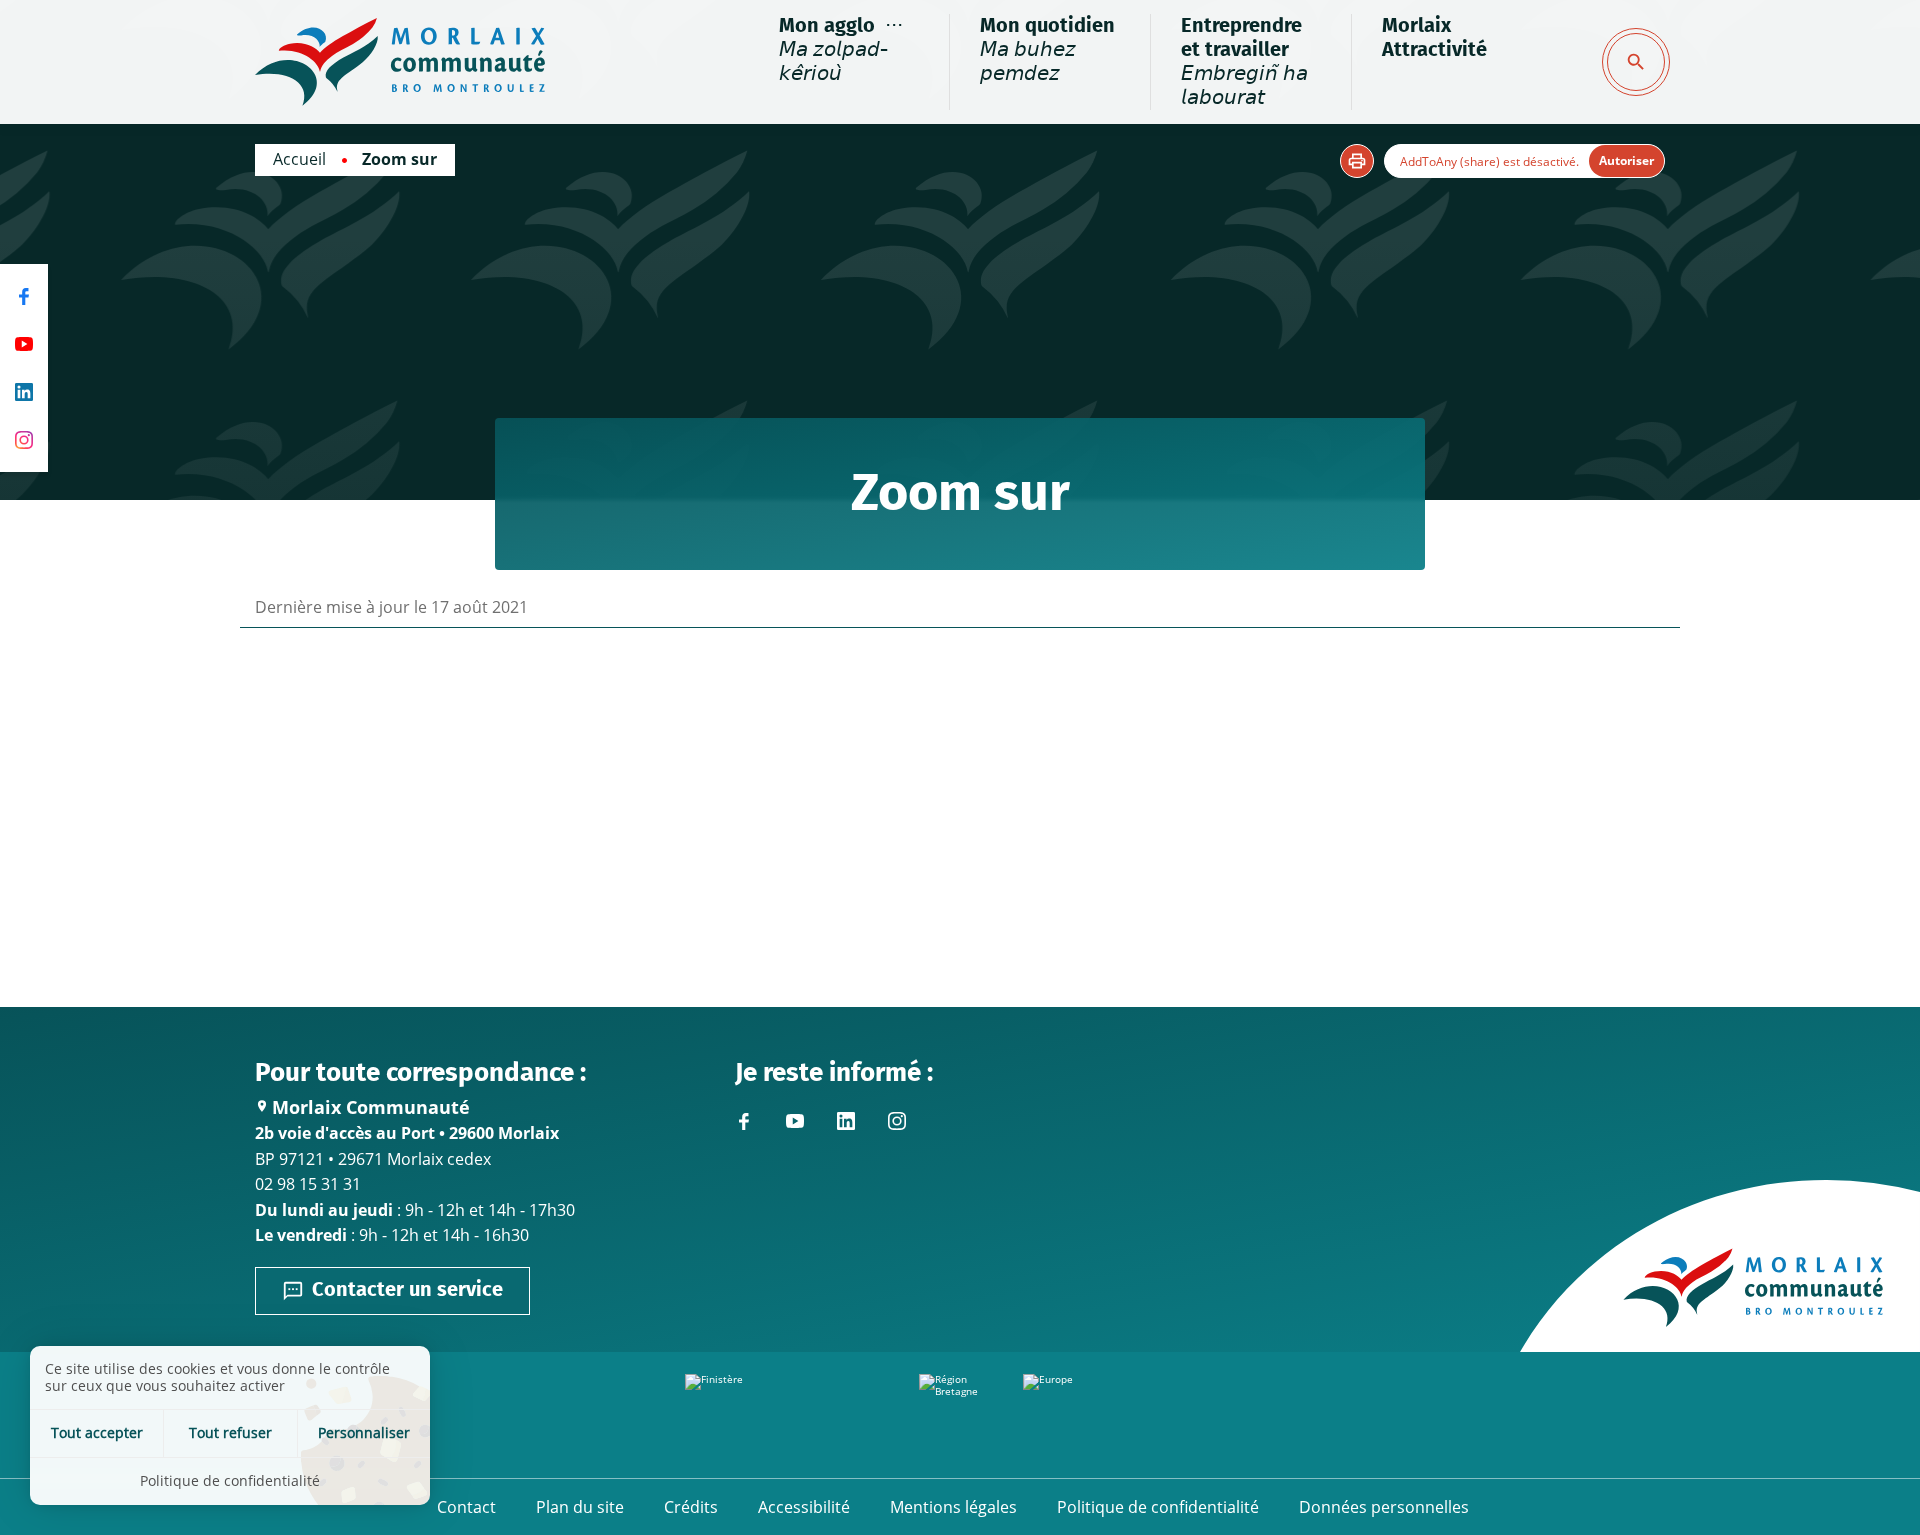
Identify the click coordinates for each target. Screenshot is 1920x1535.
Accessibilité (804, 1507)
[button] (1357, 161)
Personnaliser (364, 1432)
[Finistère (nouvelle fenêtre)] (791, 1415)
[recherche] (1636, 62)
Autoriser (1626, 160)
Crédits (691, 1507)
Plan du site (580, 1507)
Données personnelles (1384, 1507)
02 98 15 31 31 (308, 1184)
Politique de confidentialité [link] (230, 1480)
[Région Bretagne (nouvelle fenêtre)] (960, 1415)
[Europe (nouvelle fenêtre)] (1129, 1415)
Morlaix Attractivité (1434, 38)
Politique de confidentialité (1158, 1507)
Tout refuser (230, 1432)
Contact (466, 1507)
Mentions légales (953, 1507)
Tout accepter (97, 1432)
